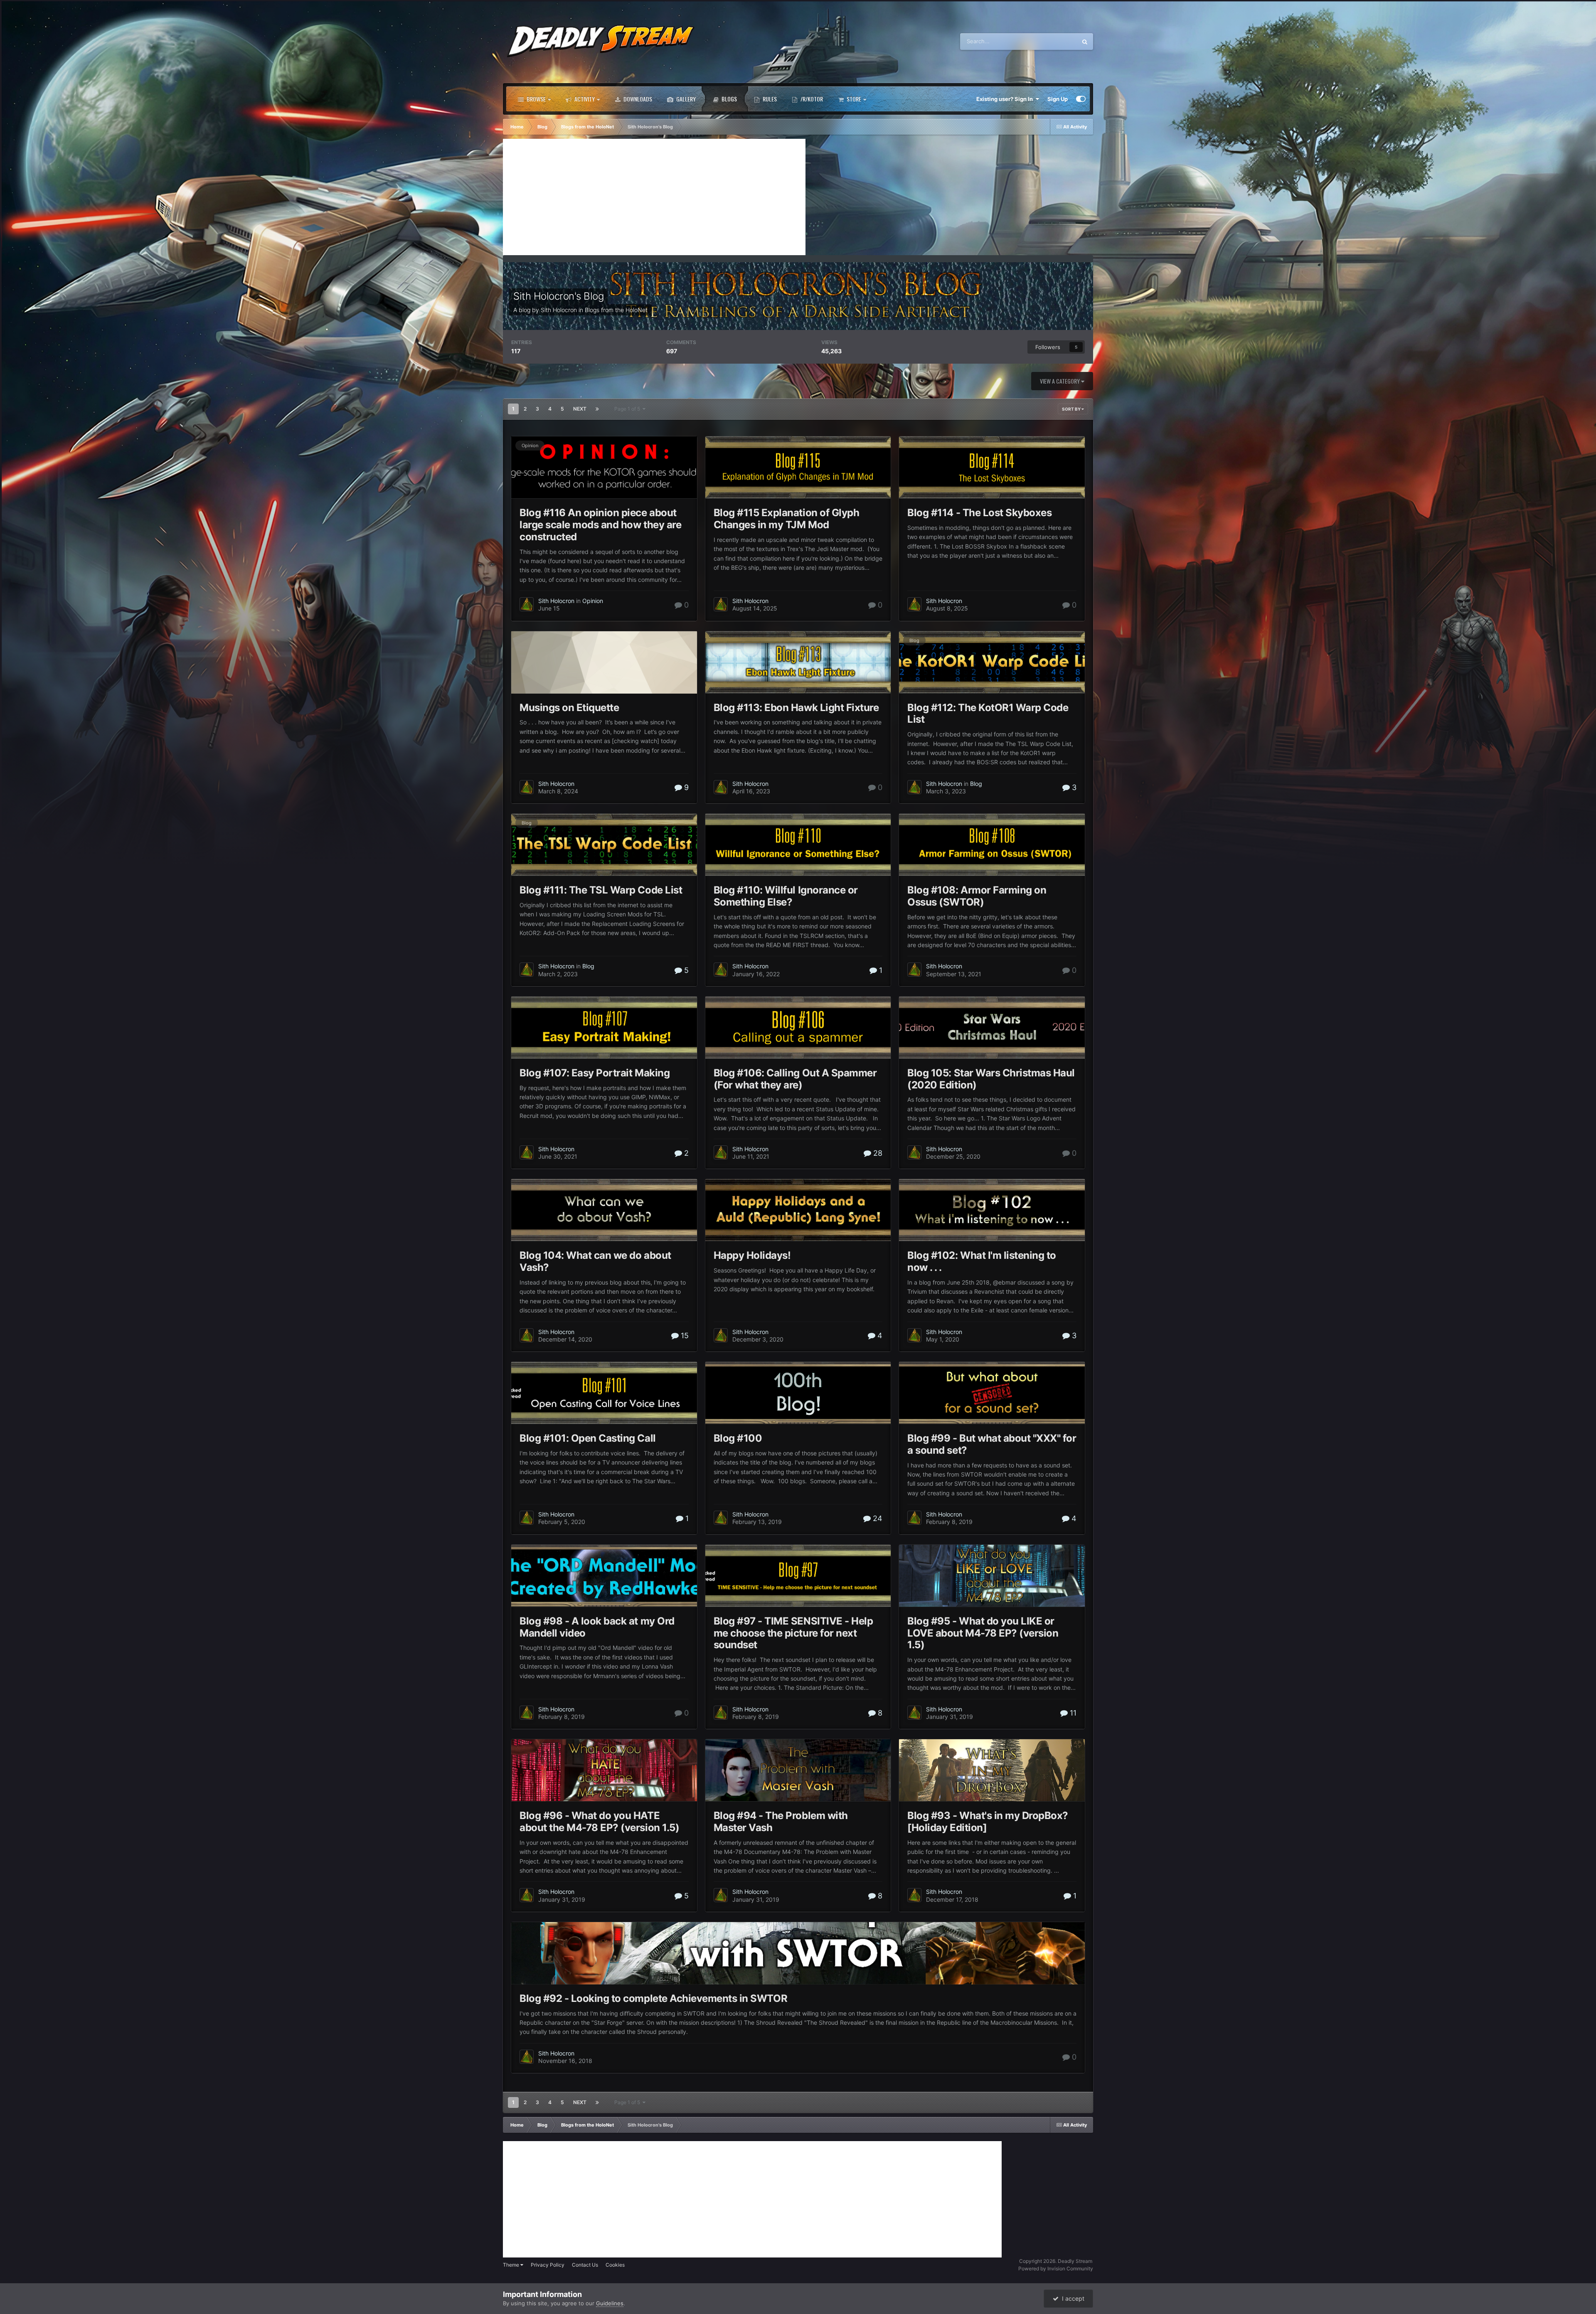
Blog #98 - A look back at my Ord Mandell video (597, 1627)
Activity (584, 99)
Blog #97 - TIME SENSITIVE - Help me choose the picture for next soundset (793, 1633)
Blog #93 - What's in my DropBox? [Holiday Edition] (988, 1822)
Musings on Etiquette (569, 708)
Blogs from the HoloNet (616, 310)
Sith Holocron (559, 310)
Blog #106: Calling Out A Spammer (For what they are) (795, 1079)
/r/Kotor (811, 99)
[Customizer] (1081, 99)
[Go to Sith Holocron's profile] (527, 604)
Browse (536, 99)
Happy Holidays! (752, 1255)
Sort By (1072, 409)
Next (580, 409)
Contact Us (585, 2265)
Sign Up (1058, 99)
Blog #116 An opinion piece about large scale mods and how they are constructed (600, 525)
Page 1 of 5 (628, 409)
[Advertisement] (654, 197)
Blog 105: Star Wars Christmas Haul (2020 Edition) (991, 1079)
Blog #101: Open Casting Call (588, 1438)
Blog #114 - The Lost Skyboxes (979, 513)
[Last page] (597, 409)
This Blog (1054, 41)
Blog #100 (738, 1438)
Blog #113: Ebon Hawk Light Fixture (796, 708)
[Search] (1085, 42)
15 (684, 1335)
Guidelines (610, 2303)
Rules (769, 99)
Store (853, 99)
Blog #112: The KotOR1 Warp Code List (988, 714)
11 (1072, 1713)
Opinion (530, 446)
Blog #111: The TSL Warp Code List (601, 890)
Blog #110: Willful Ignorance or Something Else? (786, 896)
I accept (1071, 2298)
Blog (914, 640)
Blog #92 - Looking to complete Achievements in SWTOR (653, 1998)
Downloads (637, 99)
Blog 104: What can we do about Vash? (595, 1261)
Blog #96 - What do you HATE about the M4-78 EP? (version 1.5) (599, 1822)
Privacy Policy (548, 2265)
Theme (512, 2265)
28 (877, 1153)
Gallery (685, 99)
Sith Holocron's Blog (558, 296)
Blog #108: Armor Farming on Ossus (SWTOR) (977, 896)
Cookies (615, 2265)
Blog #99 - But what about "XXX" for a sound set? (992, 1444)
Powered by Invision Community (1056, 2268)
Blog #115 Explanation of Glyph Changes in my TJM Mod (787, 519)
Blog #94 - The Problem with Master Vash (781, 1822)
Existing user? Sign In (1006, 99)
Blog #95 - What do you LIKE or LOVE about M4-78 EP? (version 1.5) (983, 1633)
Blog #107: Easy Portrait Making (595, 1073)
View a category (1060, 381)
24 (877, 1518)
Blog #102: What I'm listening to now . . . (982, 1261)
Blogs (729, 99)
